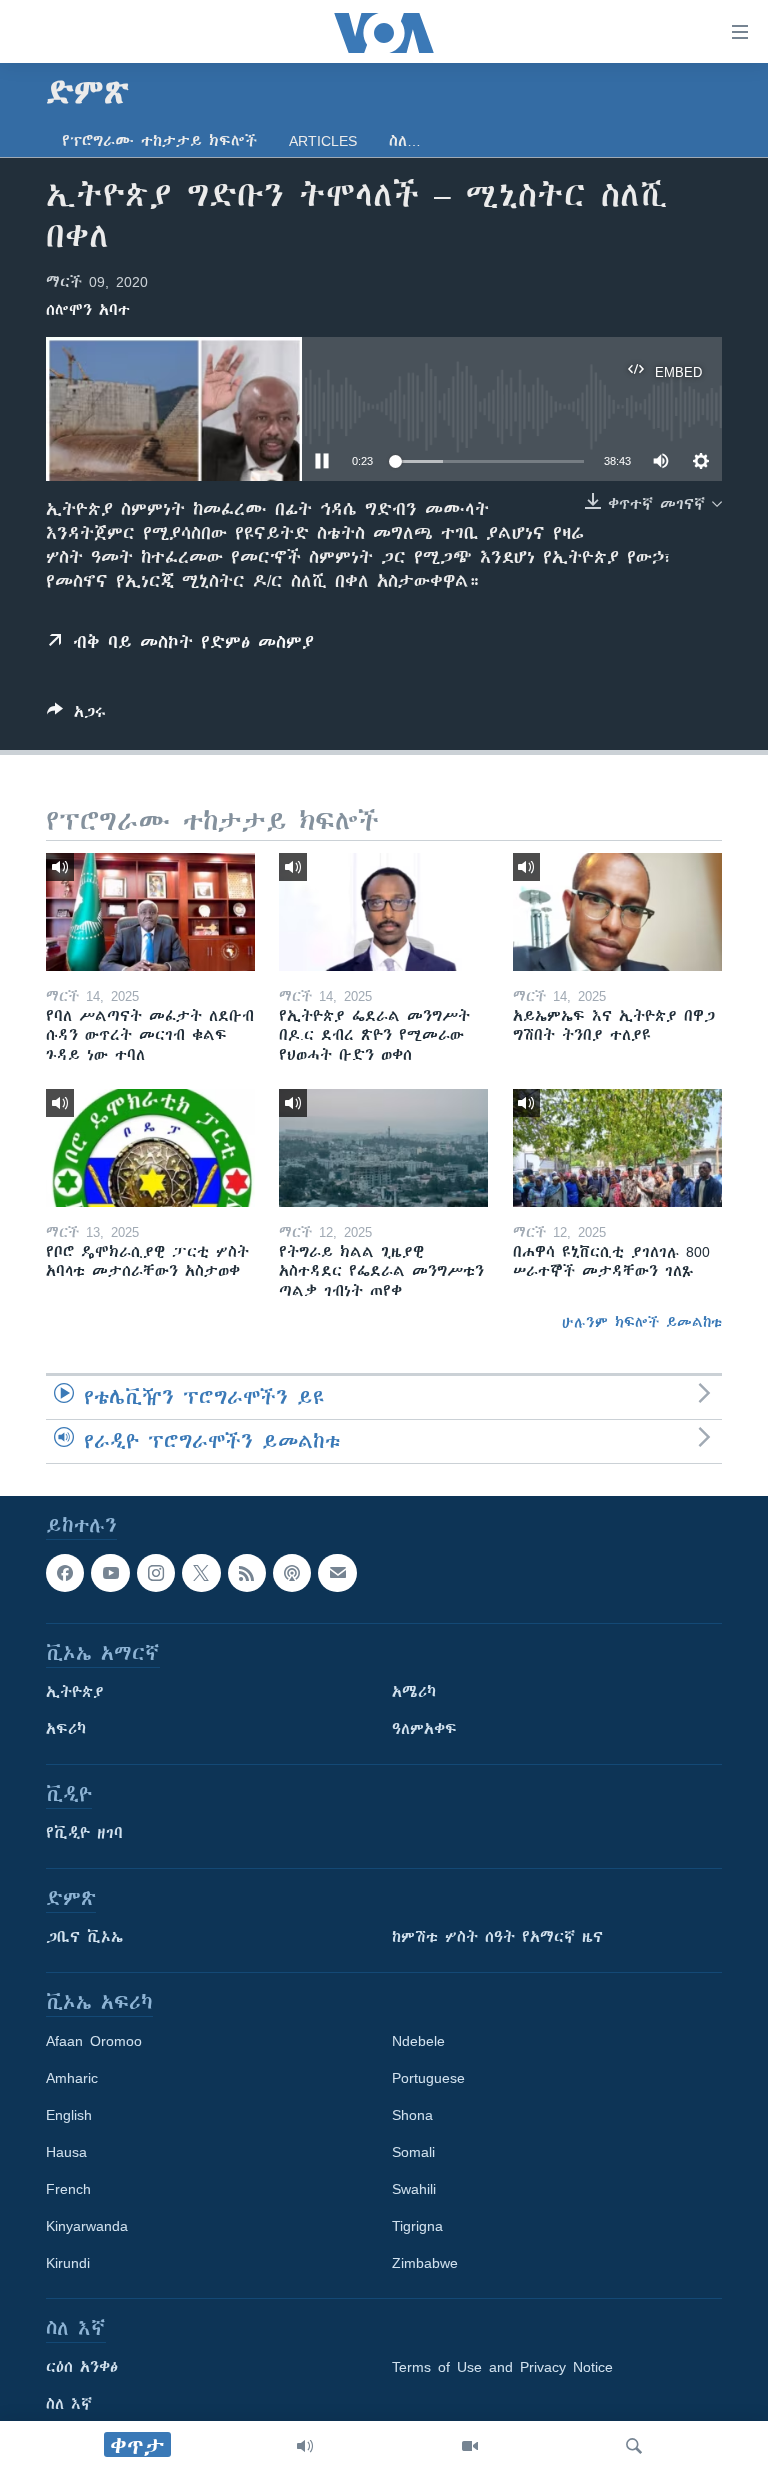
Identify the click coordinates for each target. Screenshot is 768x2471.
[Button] (76, 715)
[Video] (470, 2446)
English (69, 2115)
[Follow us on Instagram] (156, 1573)
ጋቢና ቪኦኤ (84, 1937)
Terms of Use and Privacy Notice (502, 2367)
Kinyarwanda (87, 2226)
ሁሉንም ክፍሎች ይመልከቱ (642, 1322)
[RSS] (247, 1573)
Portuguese (428, 2078)
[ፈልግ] (634, 2446)
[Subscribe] (337, 1573)
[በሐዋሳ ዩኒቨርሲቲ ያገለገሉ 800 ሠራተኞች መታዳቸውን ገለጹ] (617, 1148)
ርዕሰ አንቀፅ (82, 2367)
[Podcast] (292, 1573)
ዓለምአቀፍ (424, 1729)
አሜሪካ (414, 1692)
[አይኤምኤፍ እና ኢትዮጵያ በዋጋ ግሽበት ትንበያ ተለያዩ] (617, 912)
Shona (412, 2115)
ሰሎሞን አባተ (88, 310)
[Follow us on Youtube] (110, 1573)
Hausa (66, 2152)
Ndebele (418, 2041)
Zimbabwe (425, 2263)
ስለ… (405, 141)
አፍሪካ (66, 1729)
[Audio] (305, 2446)
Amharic (72, 2078)
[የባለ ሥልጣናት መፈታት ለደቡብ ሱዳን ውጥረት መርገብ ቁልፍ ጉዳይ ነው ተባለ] (150, 912)
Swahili (414, 2189)
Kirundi (68, 2263)
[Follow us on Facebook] (65, 1573)
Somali (413, 2152)
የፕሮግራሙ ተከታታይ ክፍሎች (159, 141)
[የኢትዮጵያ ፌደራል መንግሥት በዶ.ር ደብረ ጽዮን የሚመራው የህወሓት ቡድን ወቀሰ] (383, 912)
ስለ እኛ (69, 2404)
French (68, 2189)
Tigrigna (417, 2226)
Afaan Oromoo (94, 2041)
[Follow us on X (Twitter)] (201, 1573)
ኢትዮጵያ (75, 1692)
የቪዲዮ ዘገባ (84, 1833)
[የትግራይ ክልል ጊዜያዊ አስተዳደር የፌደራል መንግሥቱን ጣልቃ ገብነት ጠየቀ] (383, 1148)
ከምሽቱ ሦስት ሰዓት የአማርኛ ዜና (497, 1937)
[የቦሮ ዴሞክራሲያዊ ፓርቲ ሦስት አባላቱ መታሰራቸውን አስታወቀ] (150, 1148)
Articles (323, 141)
